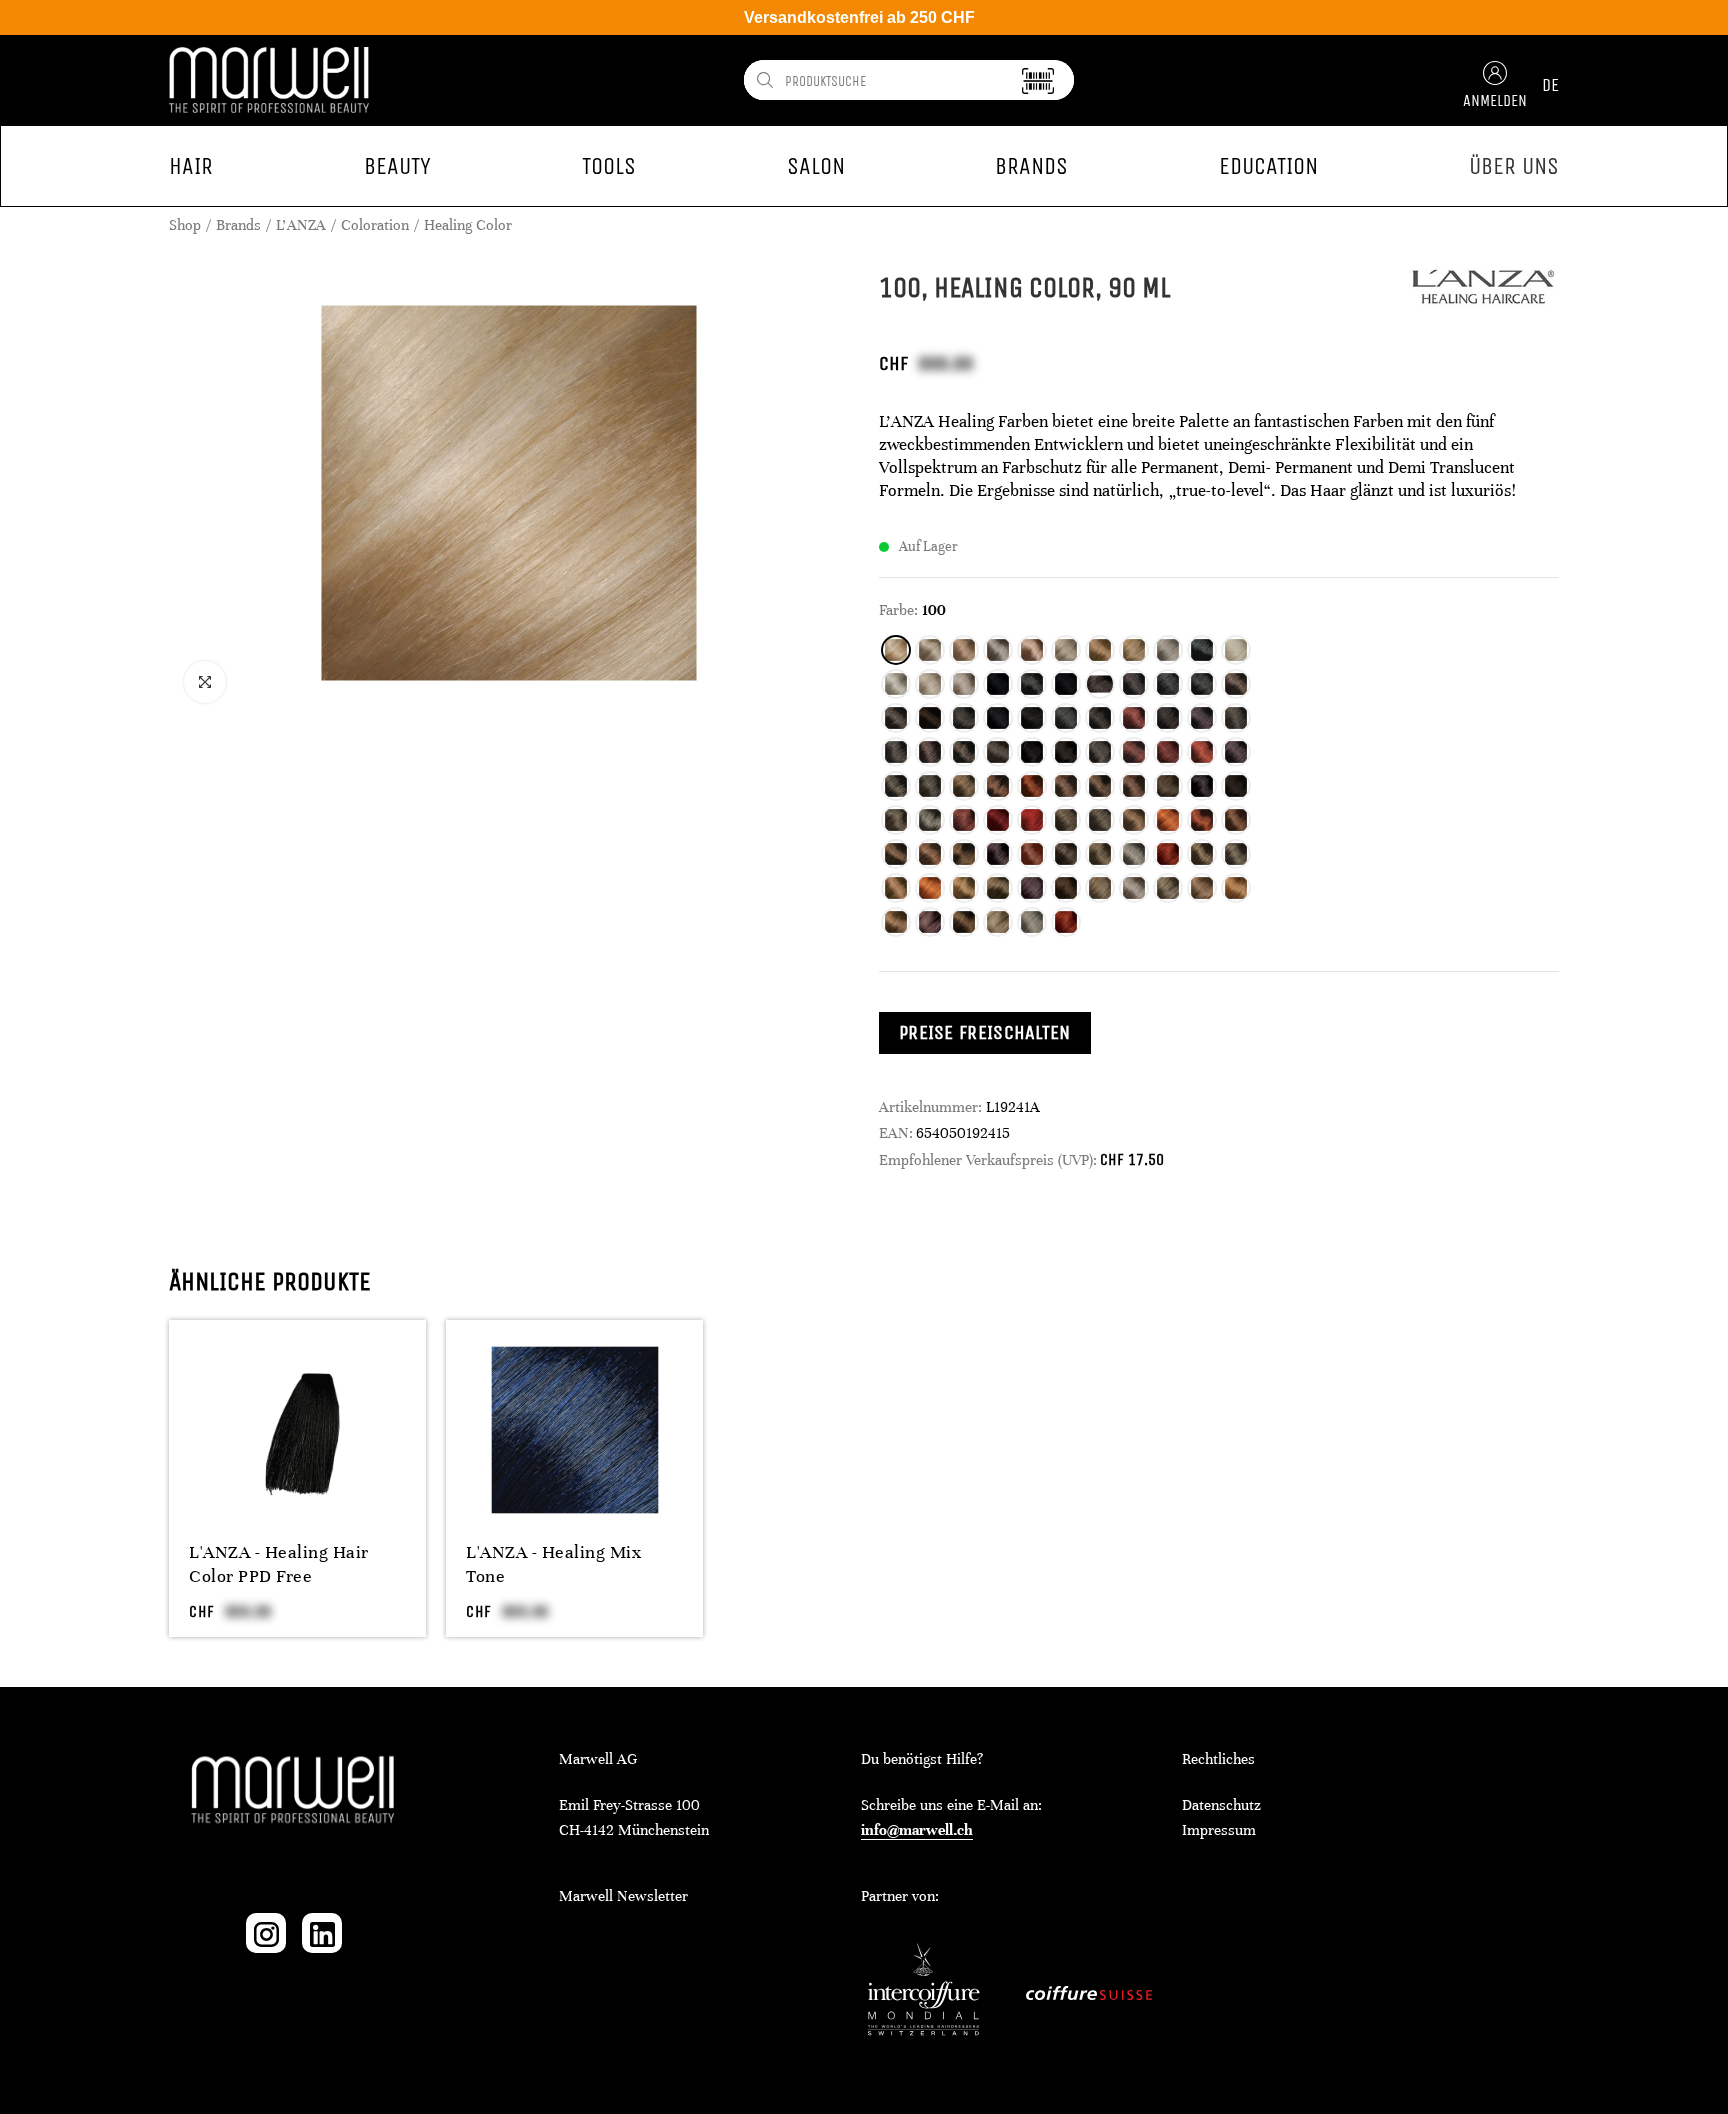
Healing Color (468, 225)
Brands (238, 225)
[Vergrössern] (205, 682)
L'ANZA (301, 225)
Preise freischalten (985, 1032)
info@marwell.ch (917, 1830)
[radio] (896, 650)
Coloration (375, 225)
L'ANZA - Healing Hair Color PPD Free (279, 1564)
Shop (185, 225)
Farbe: (898, 610)
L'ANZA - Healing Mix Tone (553, 1564)
